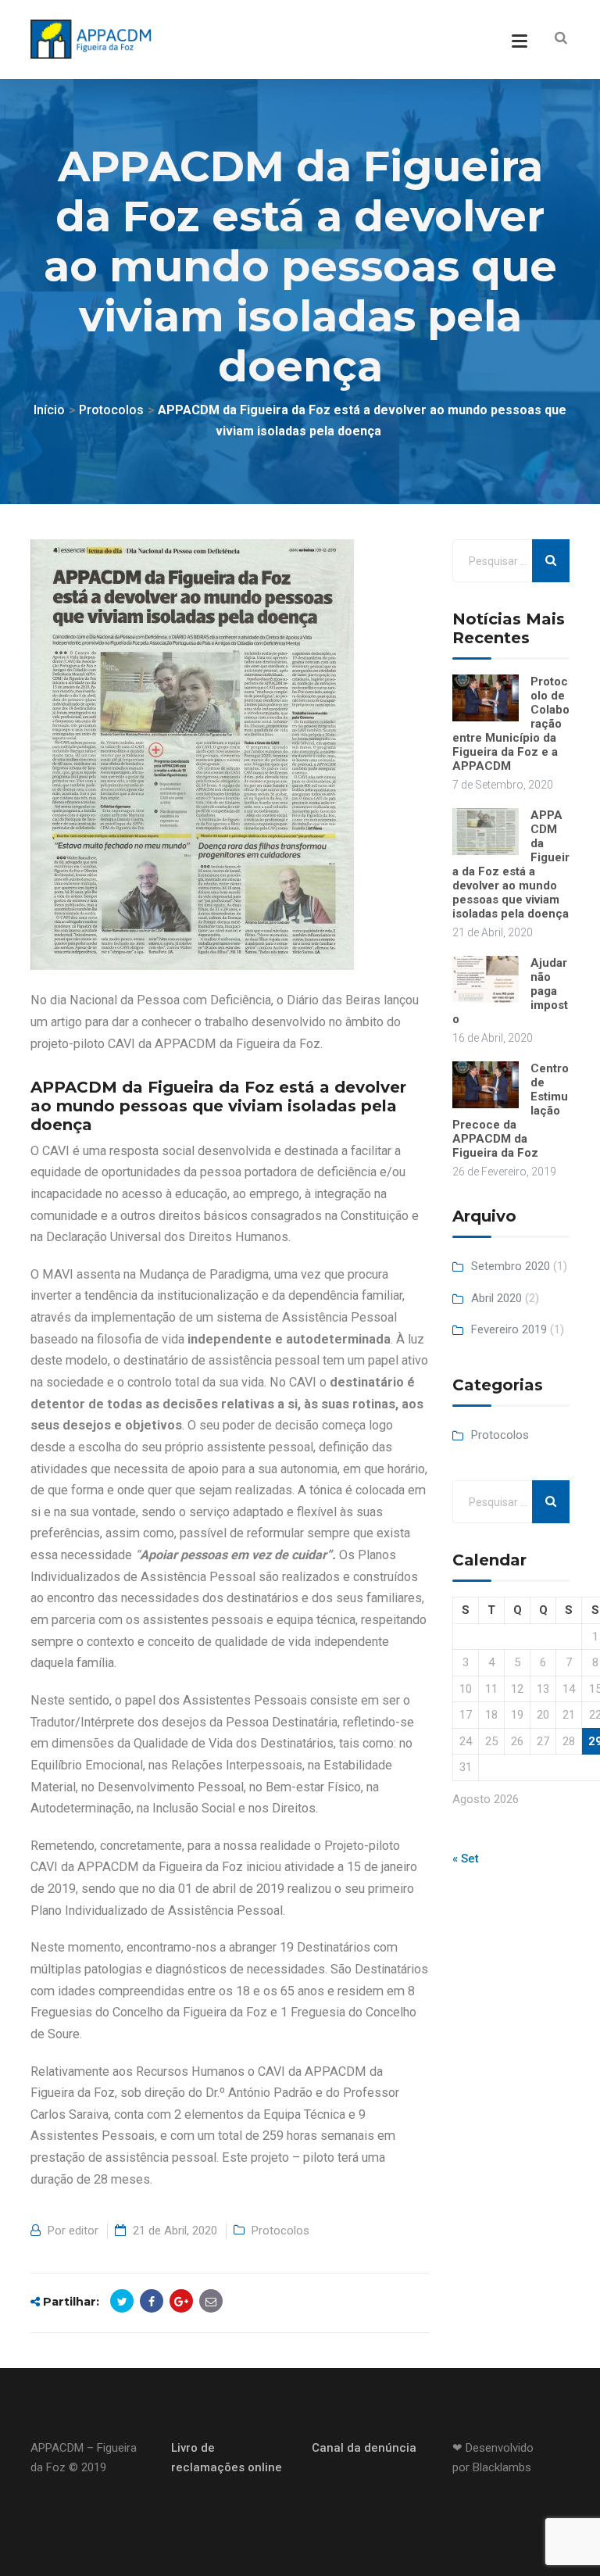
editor (84, 2231)
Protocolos (280, 2231)
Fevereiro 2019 (509, 1329)
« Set (466, 1859)
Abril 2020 (496, 1298)
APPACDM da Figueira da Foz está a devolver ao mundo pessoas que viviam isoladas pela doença (511, 864)
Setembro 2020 (511, 1266)
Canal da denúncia (364, 2448)
